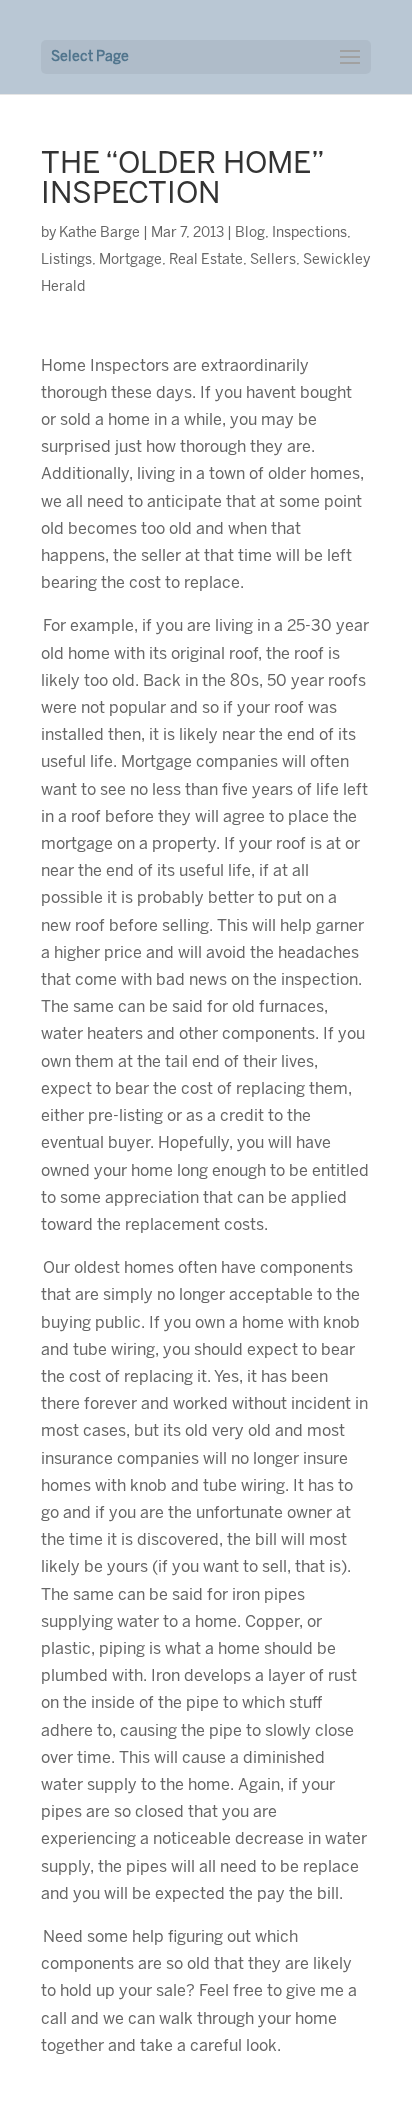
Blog (250, 233)
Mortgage (130, 260)
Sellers (273, 260)
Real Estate (206, 260)
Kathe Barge (99, 233)
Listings (66, 260)
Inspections (309, 233)
